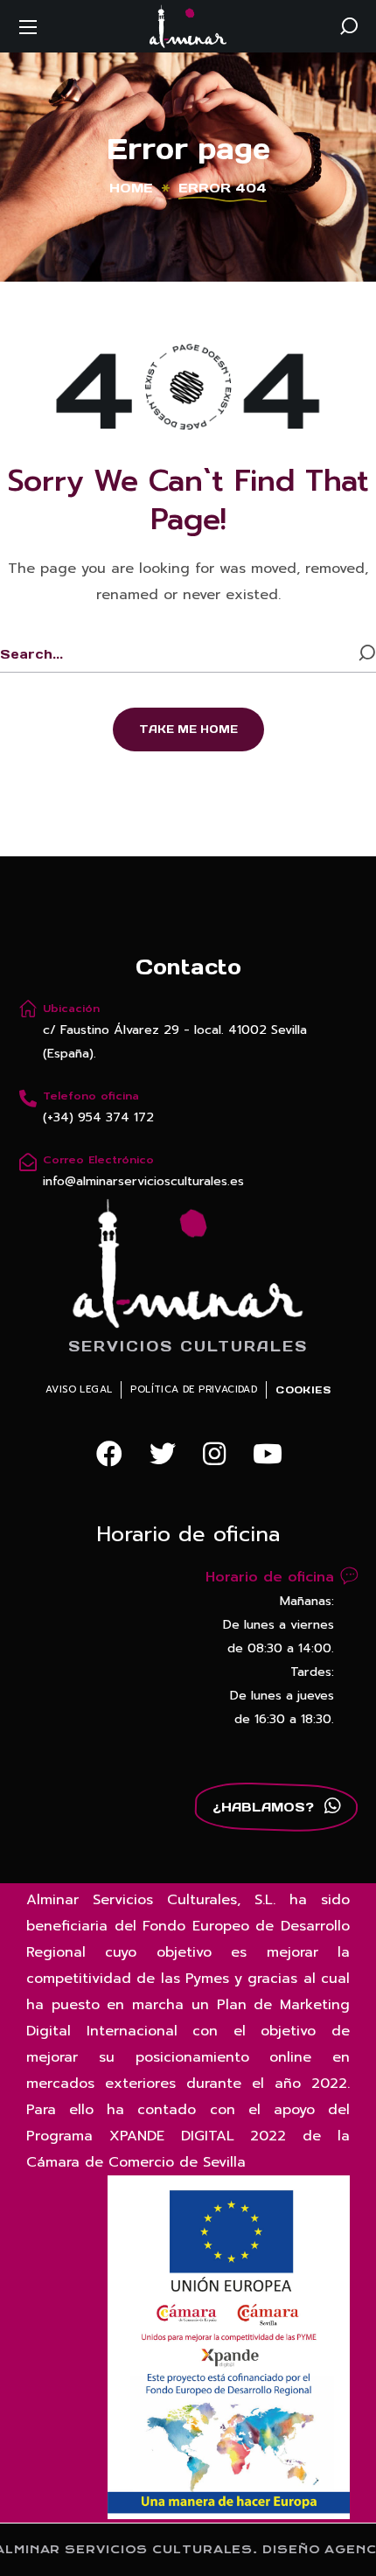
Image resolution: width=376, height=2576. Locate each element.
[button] (349, 26)
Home (131, 188)
